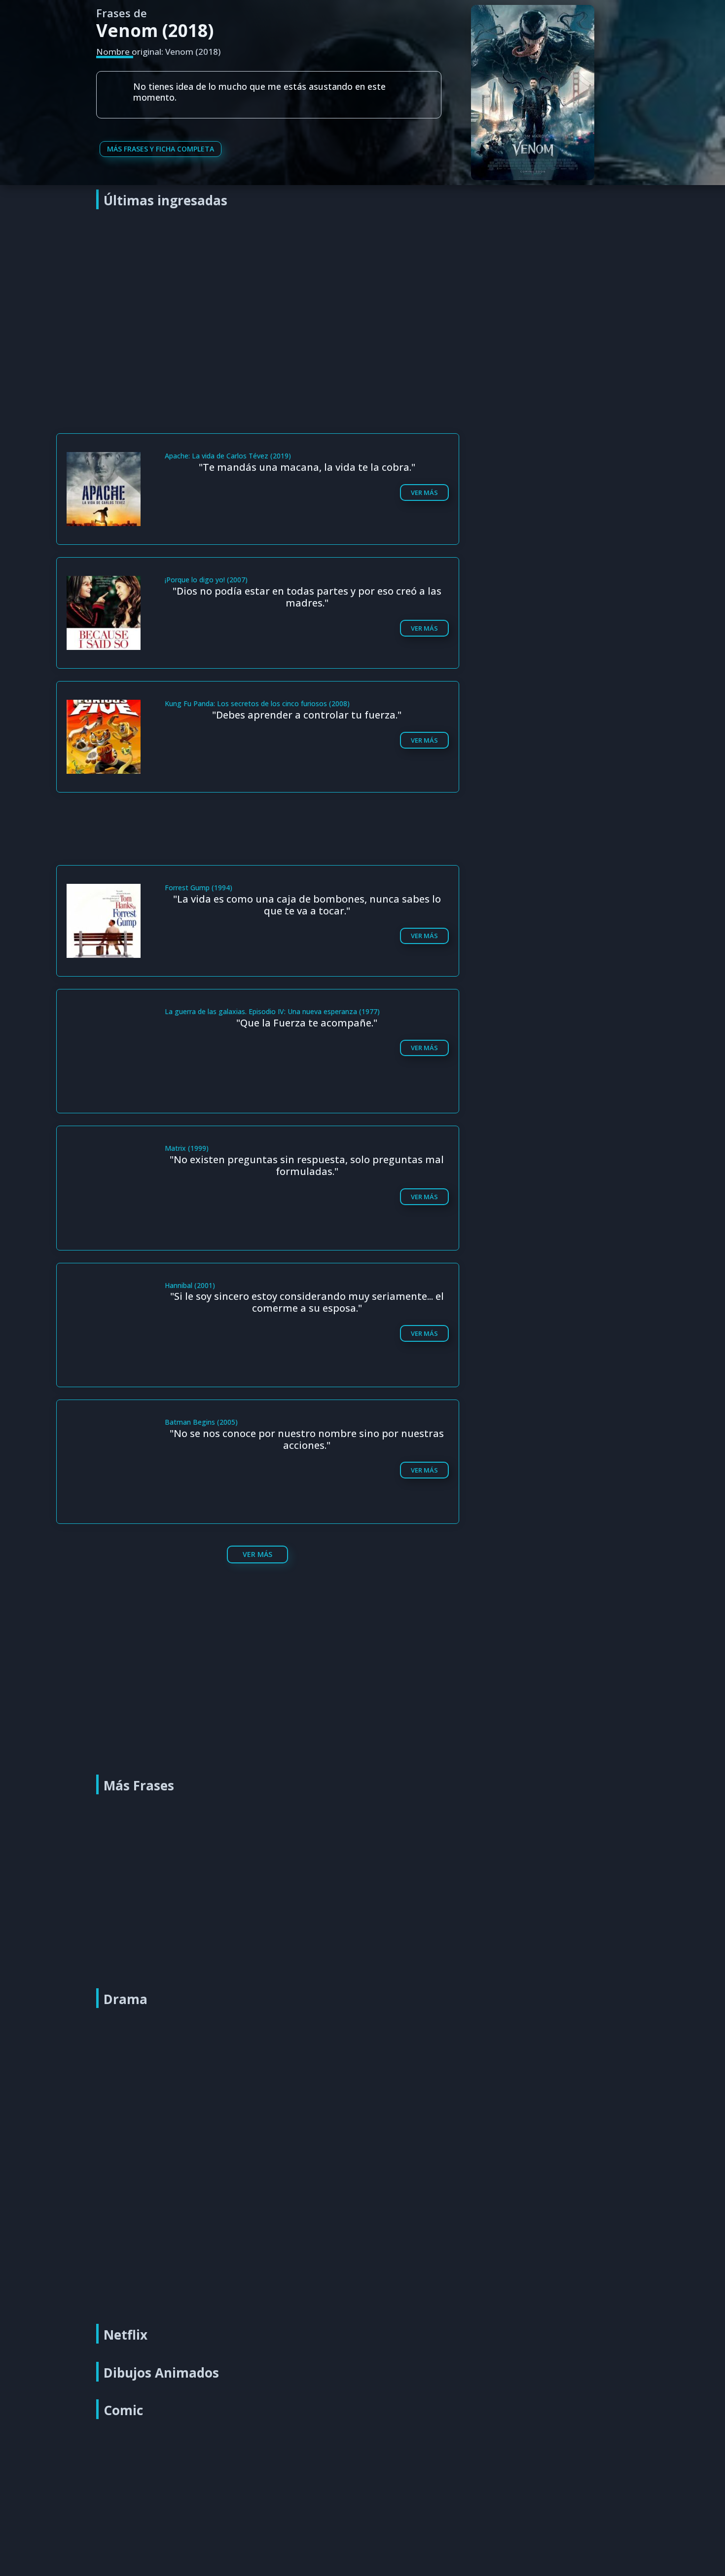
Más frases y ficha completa (161, 149)
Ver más (424, 492)
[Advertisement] (365, 289)
